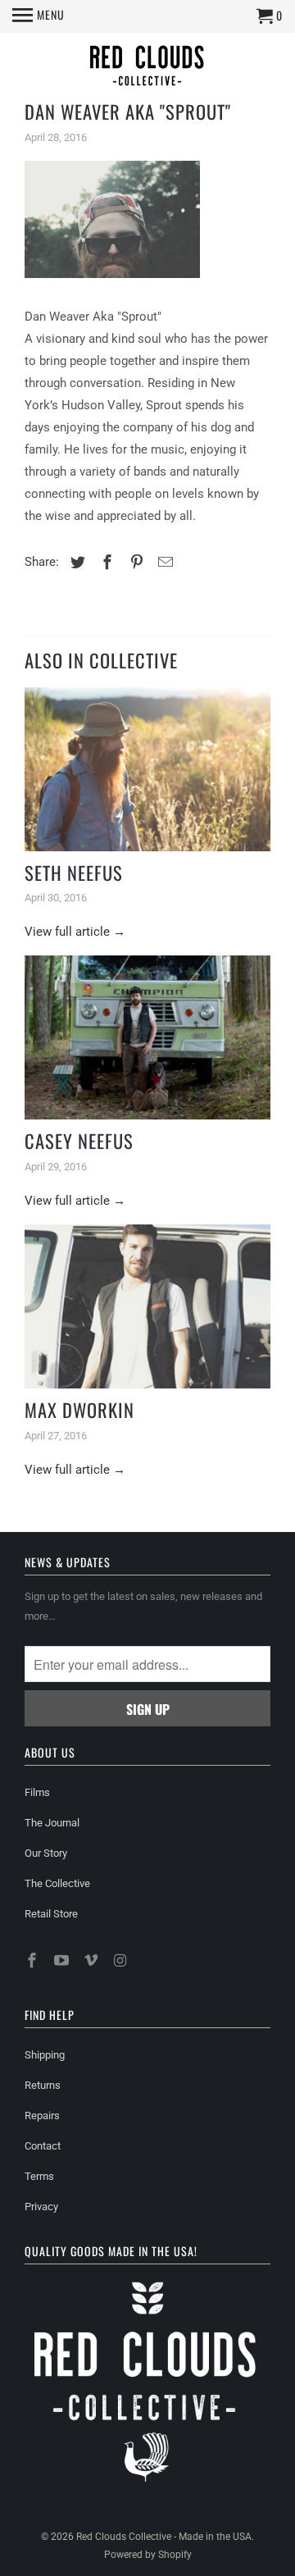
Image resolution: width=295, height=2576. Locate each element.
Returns (43, 2085)
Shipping (45, 2055)
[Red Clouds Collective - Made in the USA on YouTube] (63, 1960)
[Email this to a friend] (163, 562)
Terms (39, 2176)
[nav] (39, 16)
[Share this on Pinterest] (134, 562)
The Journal (52, 1823)
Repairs (42, 2116)
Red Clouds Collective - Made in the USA (164, 2537)
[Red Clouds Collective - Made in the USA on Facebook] (34, 1960)
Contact (43, 2146)
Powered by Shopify (148, 2555)
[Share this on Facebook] (105, 562)
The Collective (57, 1883)
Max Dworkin (79, 1410)
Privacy (41, 2207)
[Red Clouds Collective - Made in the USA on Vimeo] (93, 1960)
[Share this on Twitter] (75, 562)
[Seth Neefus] (147, 769)
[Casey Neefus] (147, 1037)
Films (37, 1792)
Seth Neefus (74, 873)
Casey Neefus (79, 1141)
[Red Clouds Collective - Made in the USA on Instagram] (121, 1960)
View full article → (75, 932)
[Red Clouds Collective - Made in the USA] (147, 68)
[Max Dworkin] (147, 1306)
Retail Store (51, 1914)
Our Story (46, 1853)
